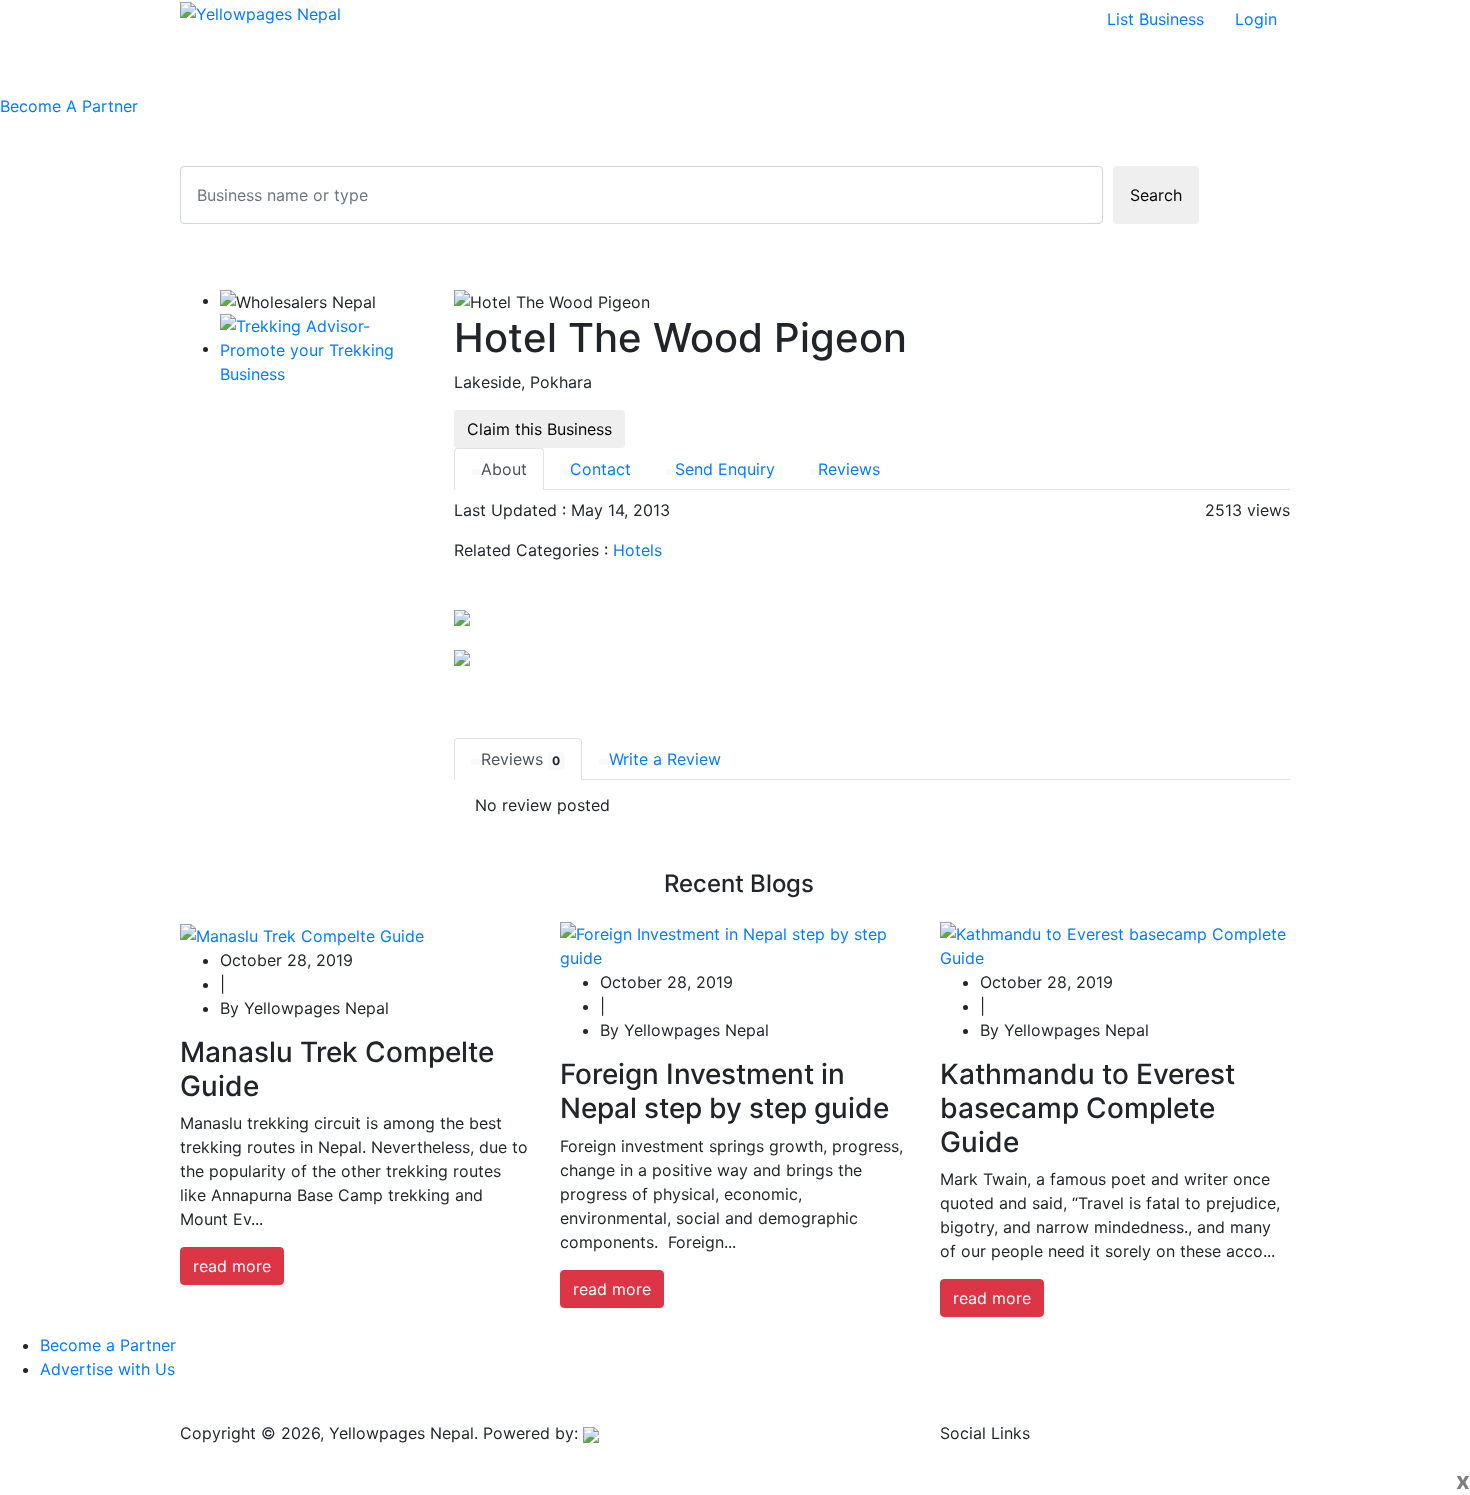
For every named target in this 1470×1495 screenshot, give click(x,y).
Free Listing (309, 66)
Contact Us (501, 66)
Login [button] (1256, 19)
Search (1156, 195)
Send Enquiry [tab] (725, 469)
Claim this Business (539, 429)
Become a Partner (108, 1345)
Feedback (405, 66)
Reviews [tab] (521, 759)
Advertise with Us (107, 1369)
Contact (600, 469)
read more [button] (232, 1266)
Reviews (849, 469)
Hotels (637, 550)
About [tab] (504, 469)
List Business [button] (1155, 19)
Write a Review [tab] (665, 759)
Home (226, 66)
